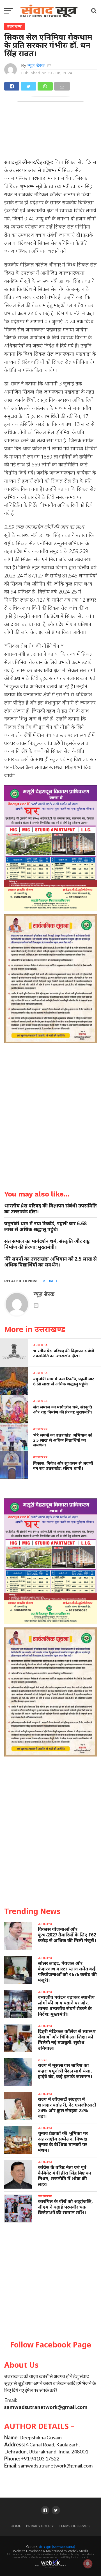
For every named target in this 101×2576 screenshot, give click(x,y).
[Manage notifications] (88, 2564)
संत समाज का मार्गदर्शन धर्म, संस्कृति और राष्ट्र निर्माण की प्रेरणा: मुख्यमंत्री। (47, 1244)
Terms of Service (75, 2526)
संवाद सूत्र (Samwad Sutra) (57, 2547)
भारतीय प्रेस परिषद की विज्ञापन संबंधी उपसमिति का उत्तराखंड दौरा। (50, 1209)
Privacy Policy (40, 2526)
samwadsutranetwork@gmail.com (46, 2407)
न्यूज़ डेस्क (36, 65)
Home (16, 2526)
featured (48, 1281)
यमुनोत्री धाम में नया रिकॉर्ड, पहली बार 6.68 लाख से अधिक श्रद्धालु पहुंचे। (45, 1226)
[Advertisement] (50, 2282)
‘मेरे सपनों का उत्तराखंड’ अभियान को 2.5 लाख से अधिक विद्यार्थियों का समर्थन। (50, 1262)
